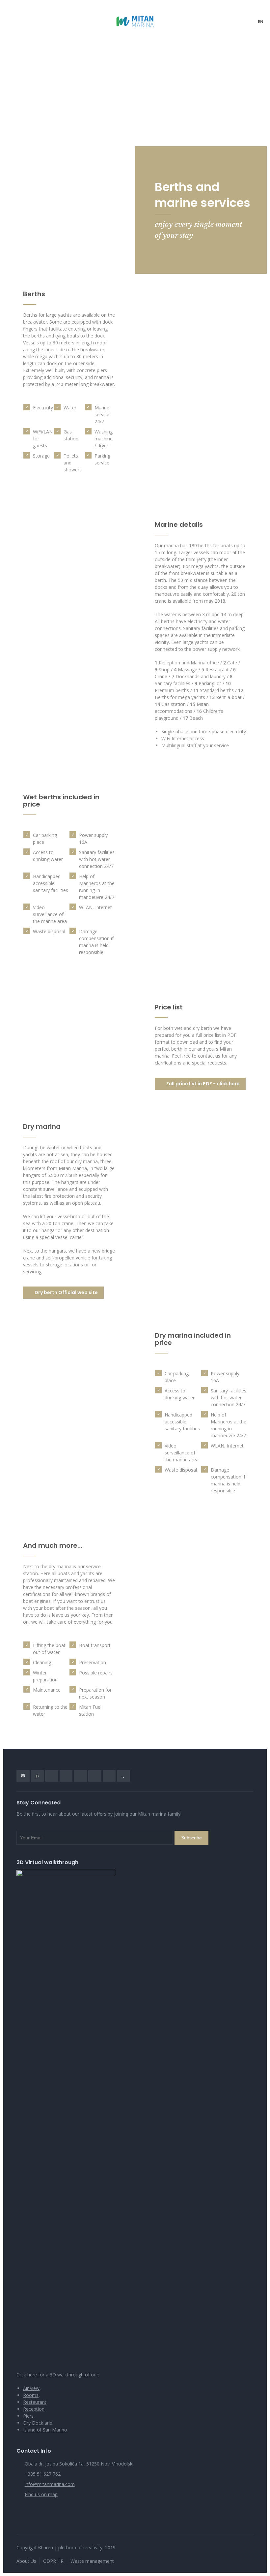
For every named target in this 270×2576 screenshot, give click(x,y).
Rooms (31, 2395)
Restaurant (35, 2402)
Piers (28, 2416)
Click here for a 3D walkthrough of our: (58, 2375)
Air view (31, 2388)
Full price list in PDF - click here (203, 1084)
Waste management (92, 2561)
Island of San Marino (45, 2430)
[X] (38, 1776)
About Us (26, 2561)
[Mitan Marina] (135, 21)
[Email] (23, 1776)
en (261, 22)
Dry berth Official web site (66, 1292)
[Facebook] (52, 1776)
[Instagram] (109, 1776)
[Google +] (66, 1776)
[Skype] (95, 1776)
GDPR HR (53, 2561)
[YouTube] (123, 1776)
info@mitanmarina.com (50, 2484)
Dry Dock (33, 2423)
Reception (34, 2409)
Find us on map (41, 2494)
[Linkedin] (80, 1776)
